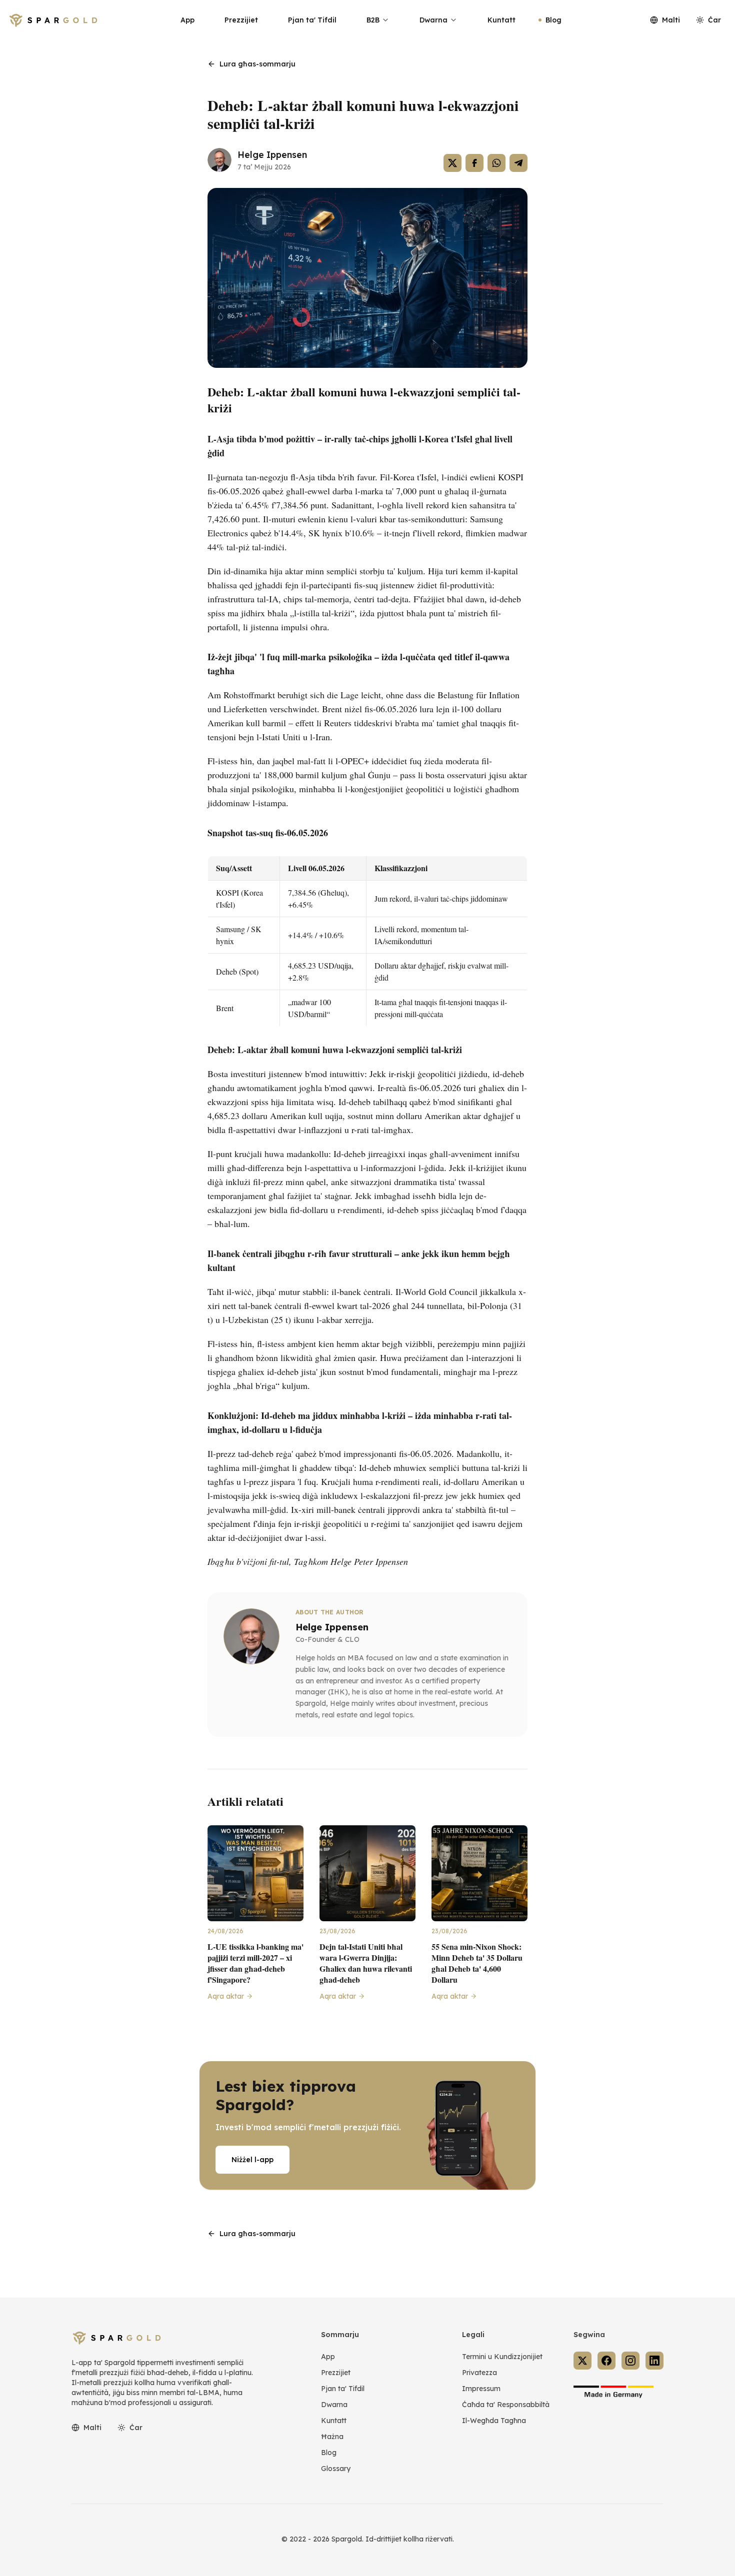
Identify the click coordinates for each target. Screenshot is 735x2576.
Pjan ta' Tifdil (312, 20)
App (187, 20)
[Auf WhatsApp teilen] (496, 163)
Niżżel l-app (252, 2160)
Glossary (336, 2469)
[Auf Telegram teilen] (518, 163)
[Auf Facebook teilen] (474, 163)
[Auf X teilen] (452, 163)
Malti (671, 20)
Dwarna (433, 20)
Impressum (481, 2389)
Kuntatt (501, 20)
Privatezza (479, 2373)
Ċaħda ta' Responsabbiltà (506, 2405)
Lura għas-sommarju (257, 64)
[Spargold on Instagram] (630, 2361)
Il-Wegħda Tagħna (494, 2421)
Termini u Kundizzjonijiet (502, 2357)
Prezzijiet (241, 20)
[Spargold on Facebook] (606, 2361)
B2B (373, 20)
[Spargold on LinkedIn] (654, 2361)
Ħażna (332, 2437)
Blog (553, 20)
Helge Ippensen (272, 155)
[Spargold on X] (582, 2361)
